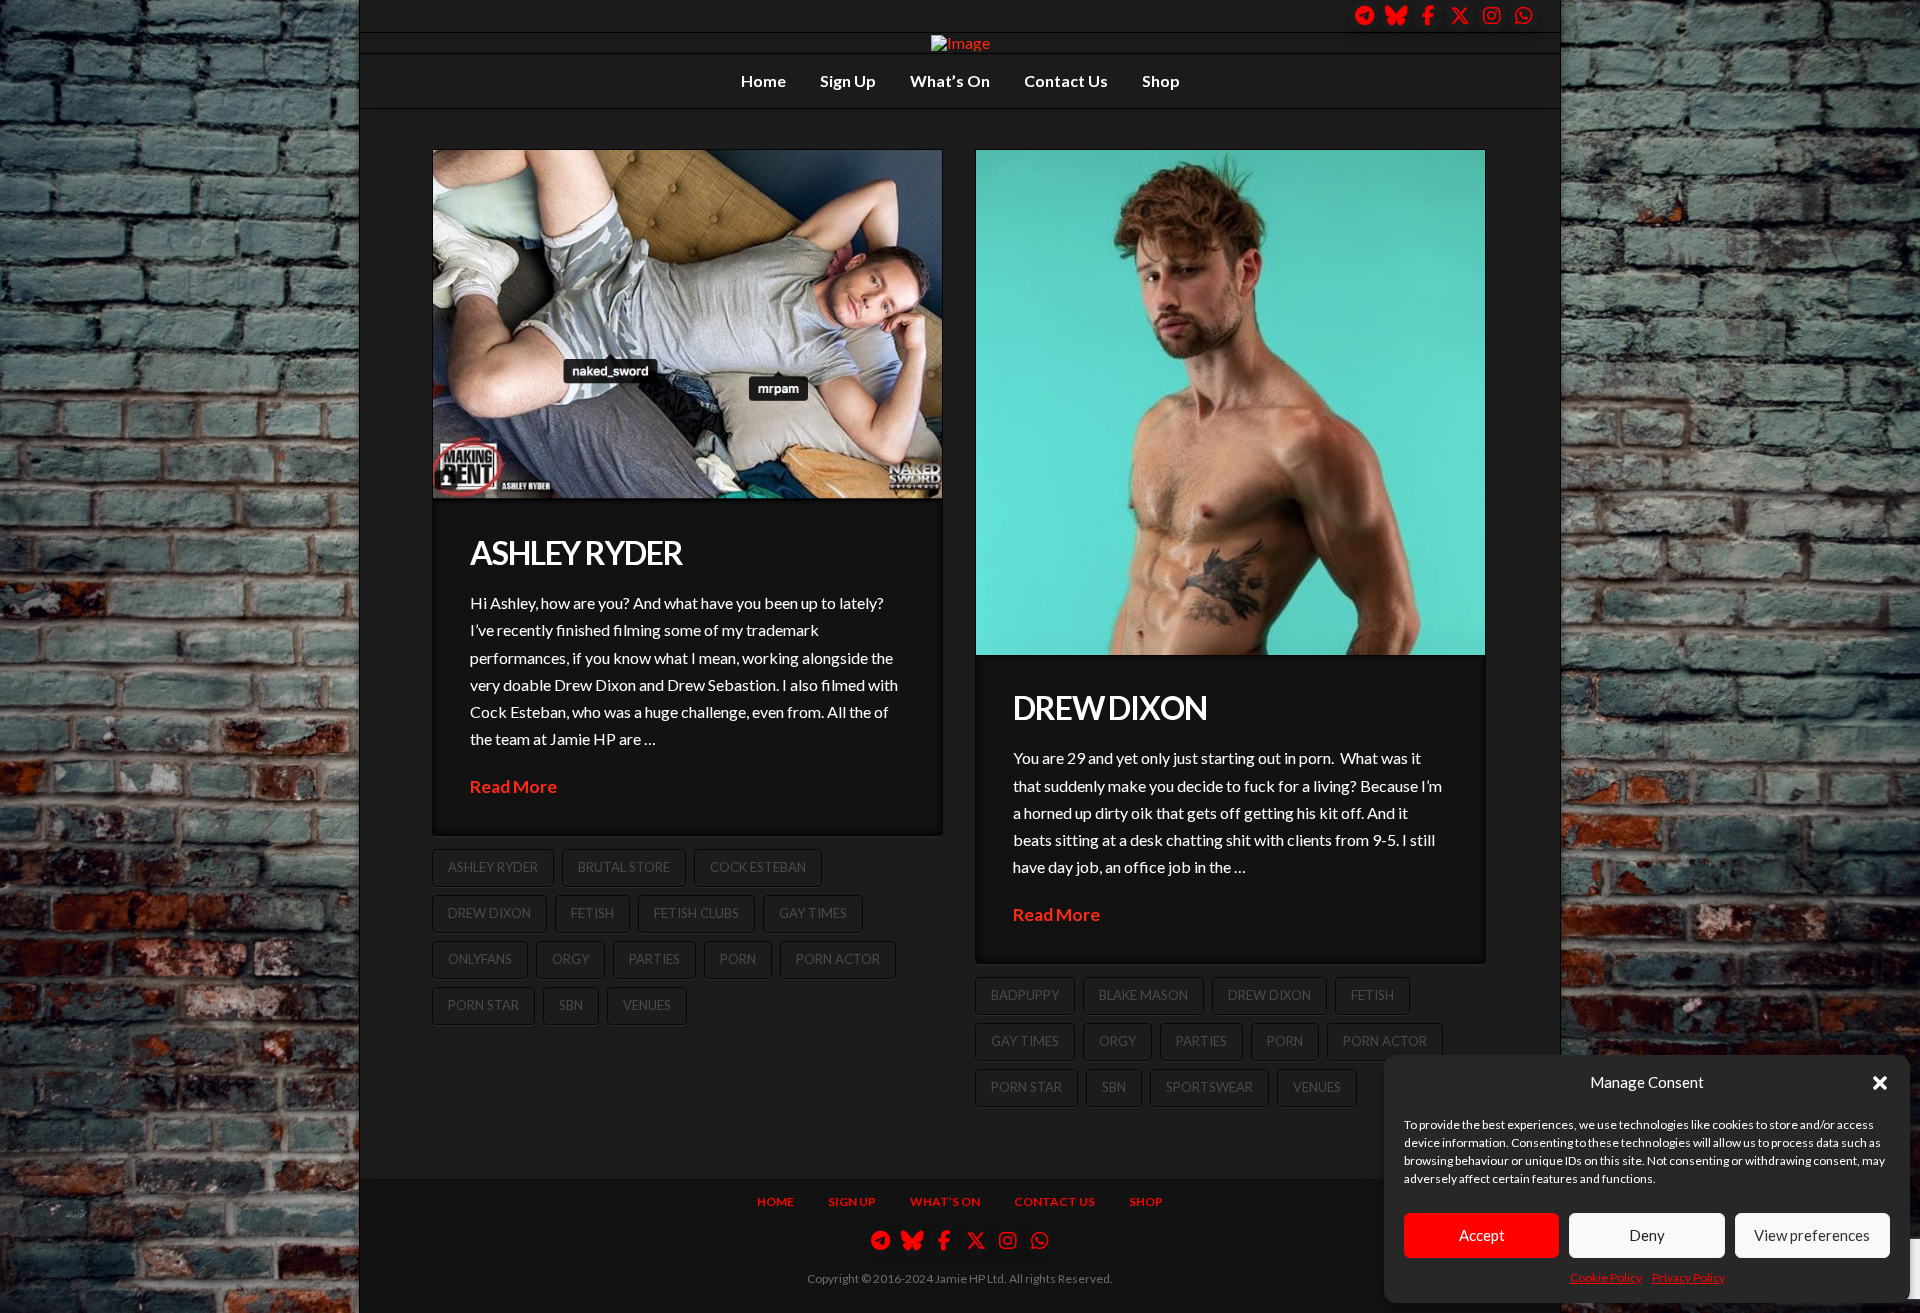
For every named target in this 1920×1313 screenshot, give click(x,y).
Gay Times (813, 913)
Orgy (570, 959)
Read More (513, 786)
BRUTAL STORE (624, 867)
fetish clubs (696, 913)
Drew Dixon (489, 913)
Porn (738, 959)
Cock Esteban (758, 867)
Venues (647, 1005)
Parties (654, 959)
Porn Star (483, 1005)
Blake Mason (1143, 995)
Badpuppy (1025, 995)
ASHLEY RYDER (576, 552)
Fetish (592, 913)
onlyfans (480, 959)
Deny (1647, 1235)
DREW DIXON (1110, 707)
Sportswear (1209, 1087)
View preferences (1812, 1235)
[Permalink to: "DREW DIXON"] (1230, 402)
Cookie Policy (1606, 1277)
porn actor (838, 959)
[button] (1880, 1083)
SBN (571, 1005)
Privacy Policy (1688, 1277)
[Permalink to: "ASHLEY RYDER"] (687, 325)
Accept (1482, 1235)
